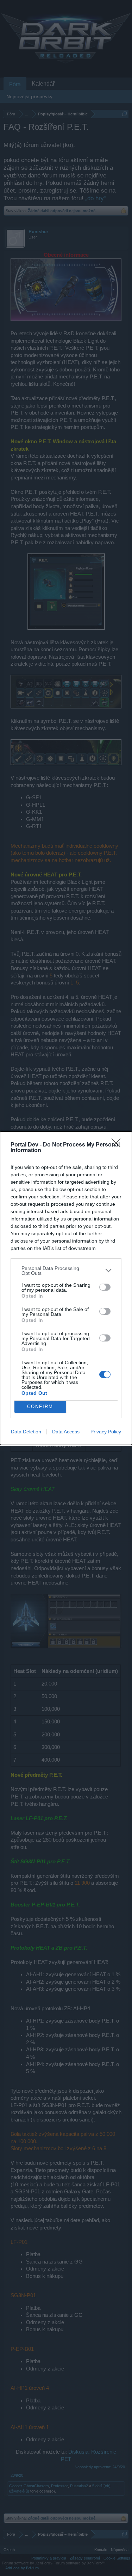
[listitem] (66, 1271)
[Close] (118, 1145)
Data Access (66, 1432)
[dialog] (66, 1288)
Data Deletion (26, 1432)
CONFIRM (40, 1407)
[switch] (105, 1287)
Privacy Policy (106, 1432)
